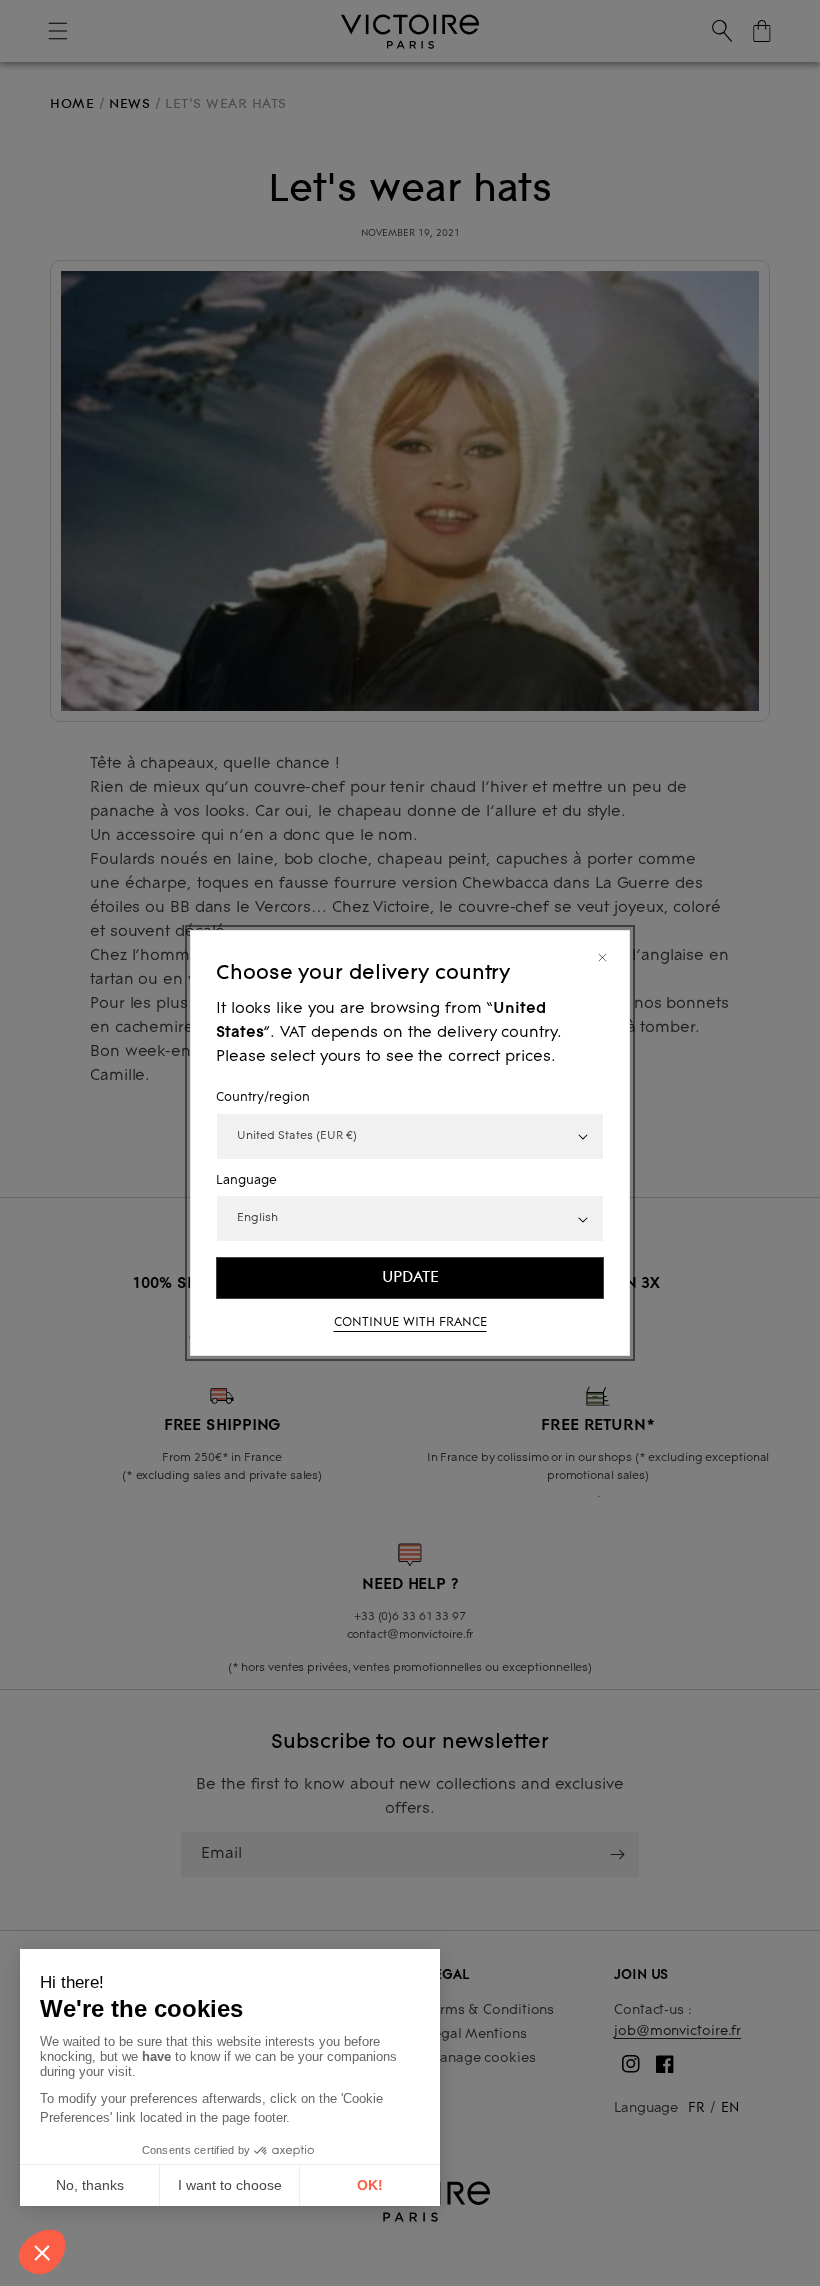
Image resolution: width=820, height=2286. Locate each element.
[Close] (602, 957)
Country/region (263, 1098)
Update (410, 1277)
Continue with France (410, 1323)
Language (246, 1181)
